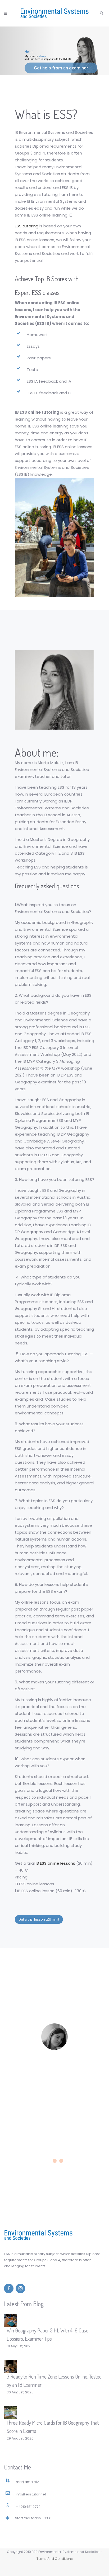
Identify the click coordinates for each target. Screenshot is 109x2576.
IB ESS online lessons (55, 1863)
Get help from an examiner (61, 68)
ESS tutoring (27, 226)
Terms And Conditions (55, 2559)
